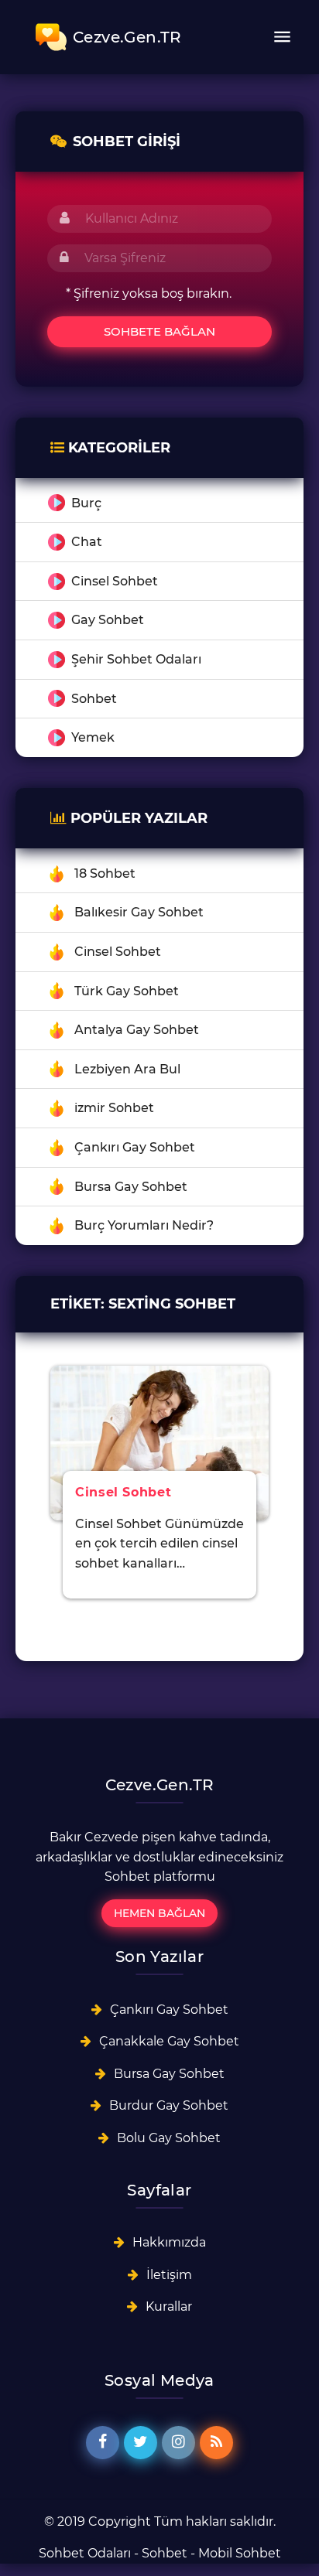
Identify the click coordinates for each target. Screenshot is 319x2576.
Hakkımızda (169, 2242)
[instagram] (178, 2443)
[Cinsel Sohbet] (159, 1442)
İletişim (169, 2275)
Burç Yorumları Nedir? (144, 1225)
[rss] (216, 2443)
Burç (86, 503)
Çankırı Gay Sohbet (135, 1147)
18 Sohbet (105, 873)
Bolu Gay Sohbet (169, 2138)
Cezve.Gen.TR (127, 37)
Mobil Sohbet (240, 2553)
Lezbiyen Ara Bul (127, 1069)
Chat (87, 542)
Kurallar (169, 2306)
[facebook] (103, 2443)
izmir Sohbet (114, 1108)
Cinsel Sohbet (115, 581)
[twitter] (141, 2443)
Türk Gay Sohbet (127, 991)
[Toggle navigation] (282, 37)
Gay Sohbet (108, 620)
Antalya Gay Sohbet (137, 1030)
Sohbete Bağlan (159, 331)
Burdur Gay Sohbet (169, 2105)
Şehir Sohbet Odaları (136, 659)
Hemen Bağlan (159, 1913)
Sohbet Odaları (85, 2553)
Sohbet (94, 699)
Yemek (93, 737)
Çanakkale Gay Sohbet (169, 2041)
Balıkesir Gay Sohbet (139, 912)
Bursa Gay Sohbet (131, 1187)
